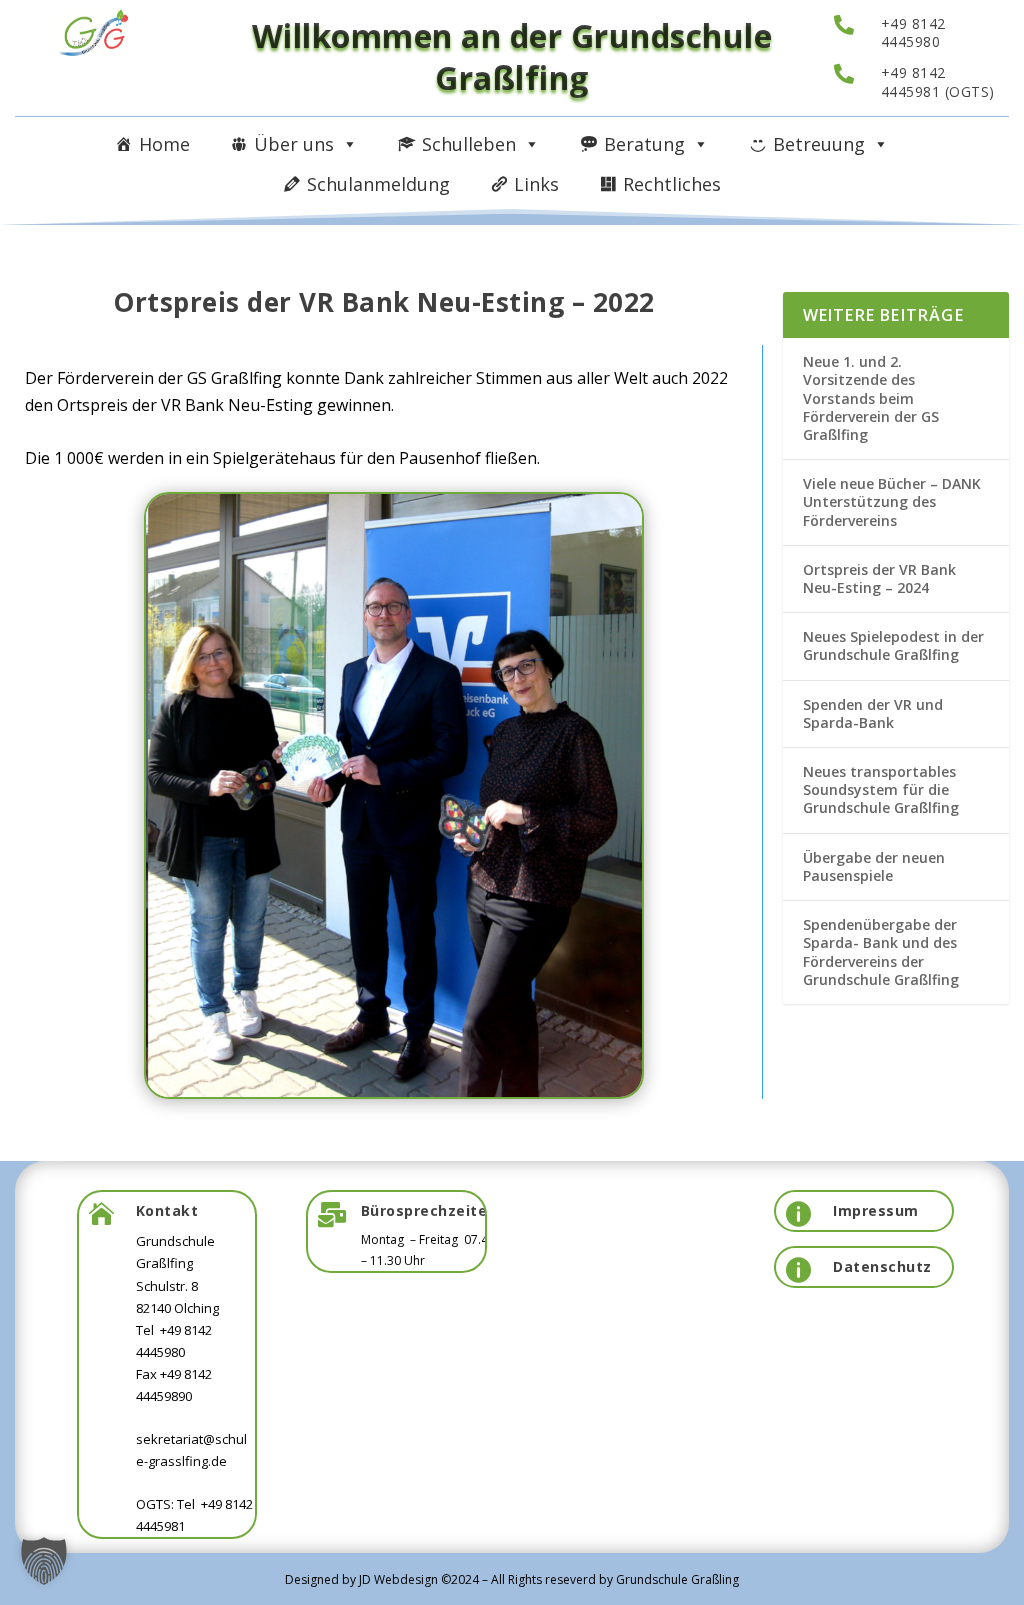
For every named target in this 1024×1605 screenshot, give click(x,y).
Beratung (644, 144)
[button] (44, 1561)
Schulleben (469, 144)
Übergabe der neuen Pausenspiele (874, 866)
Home (164, 144)
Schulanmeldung (378, 184)
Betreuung (819, 144)
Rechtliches (672, 184)
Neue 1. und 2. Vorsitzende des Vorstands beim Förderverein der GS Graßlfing (871, 398)
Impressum (876, 1210)
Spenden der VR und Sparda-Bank (873, 713)
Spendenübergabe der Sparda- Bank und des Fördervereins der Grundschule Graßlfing (881, 952)
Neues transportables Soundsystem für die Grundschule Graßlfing (881, 789)
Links (536, 184)
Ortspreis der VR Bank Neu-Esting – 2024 (879, 578)
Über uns (294, 144)
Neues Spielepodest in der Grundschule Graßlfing (893, 645)
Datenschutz (882, 1266)
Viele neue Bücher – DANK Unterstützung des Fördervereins (892, 501)
